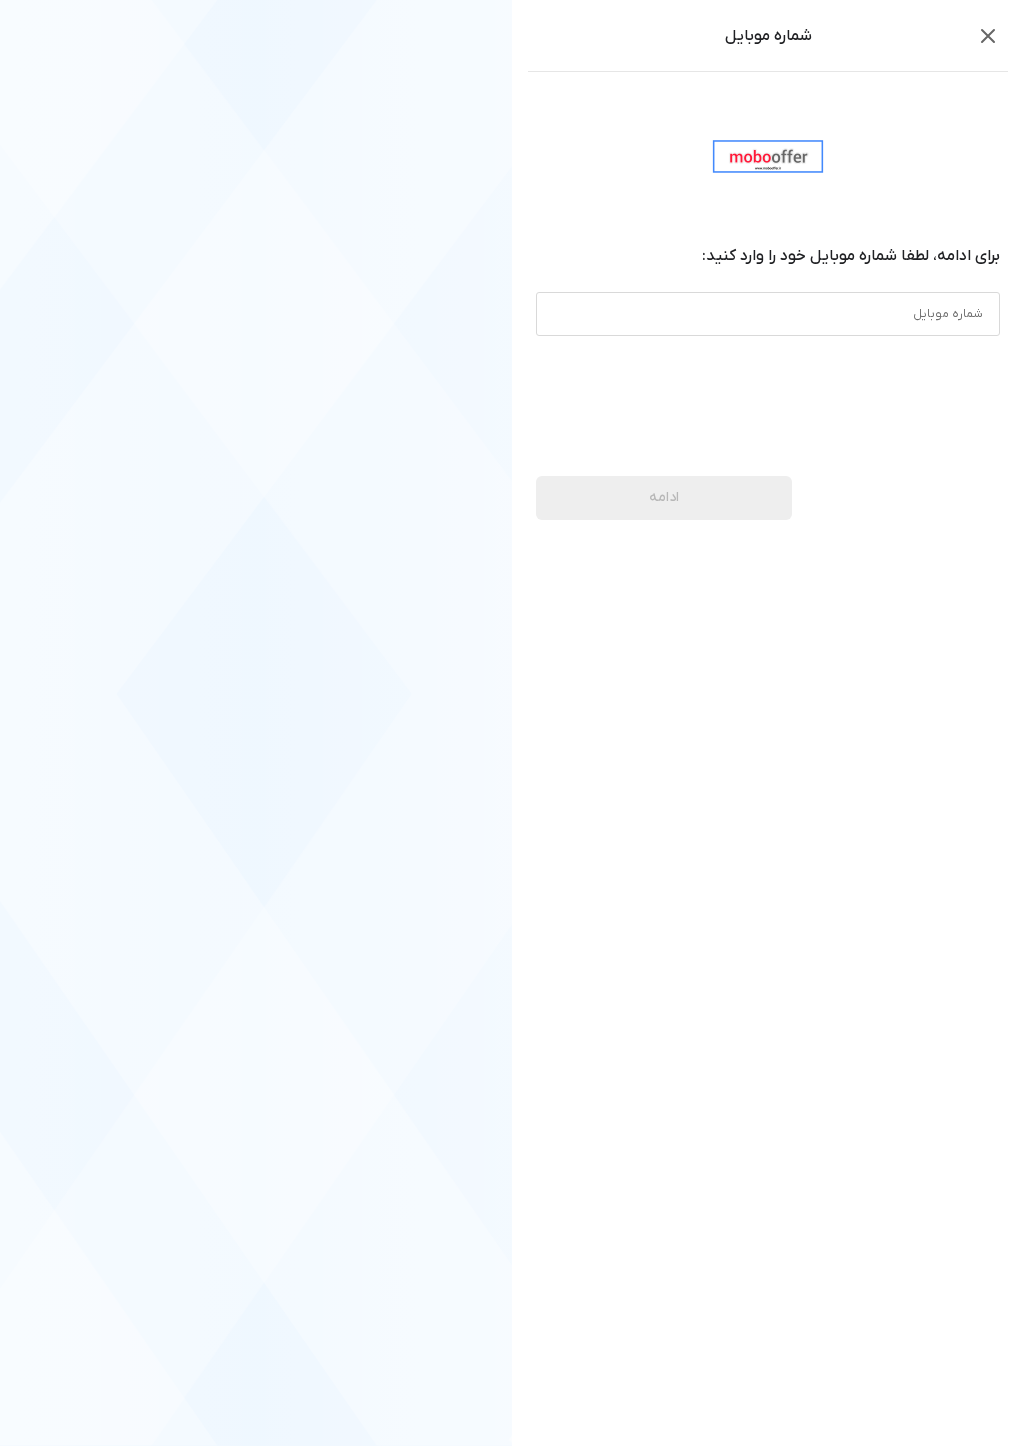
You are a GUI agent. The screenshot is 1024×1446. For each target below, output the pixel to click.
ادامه (664, 497)
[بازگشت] (988, 36)
